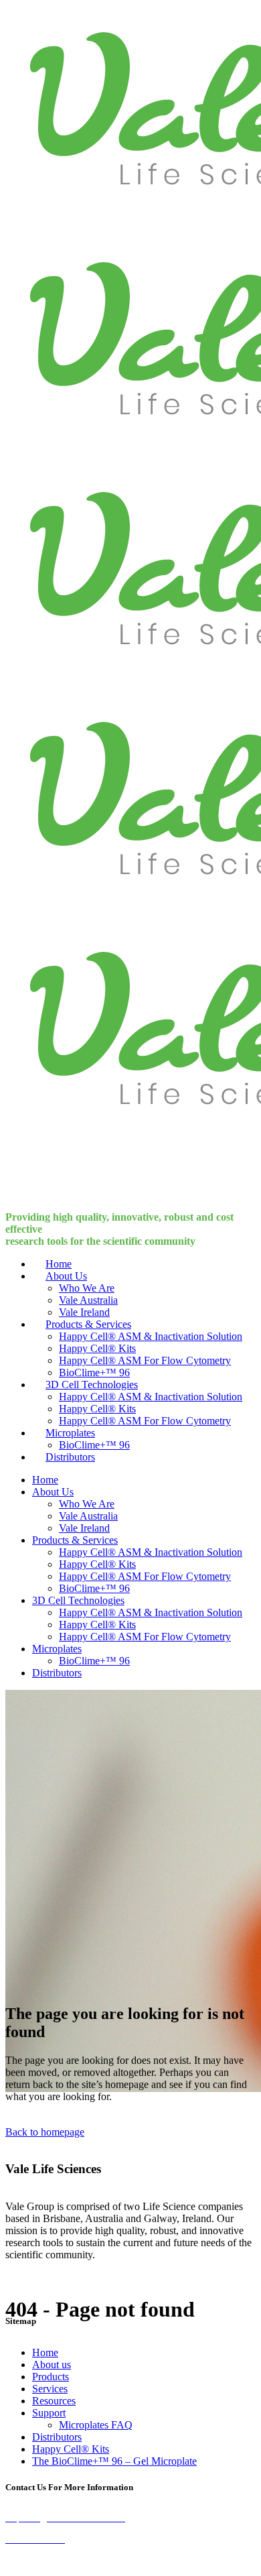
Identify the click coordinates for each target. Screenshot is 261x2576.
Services (50, 2389)
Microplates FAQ (96, 2425)
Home (45, 2352)
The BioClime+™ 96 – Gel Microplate (114, 2461)
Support (49, 2413)
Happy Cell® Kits (71, 2449)
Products (51, 2377)
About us (52, 2365)
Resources (54, 2401)
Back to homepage (45, 2132)
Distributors (57, 2437)
